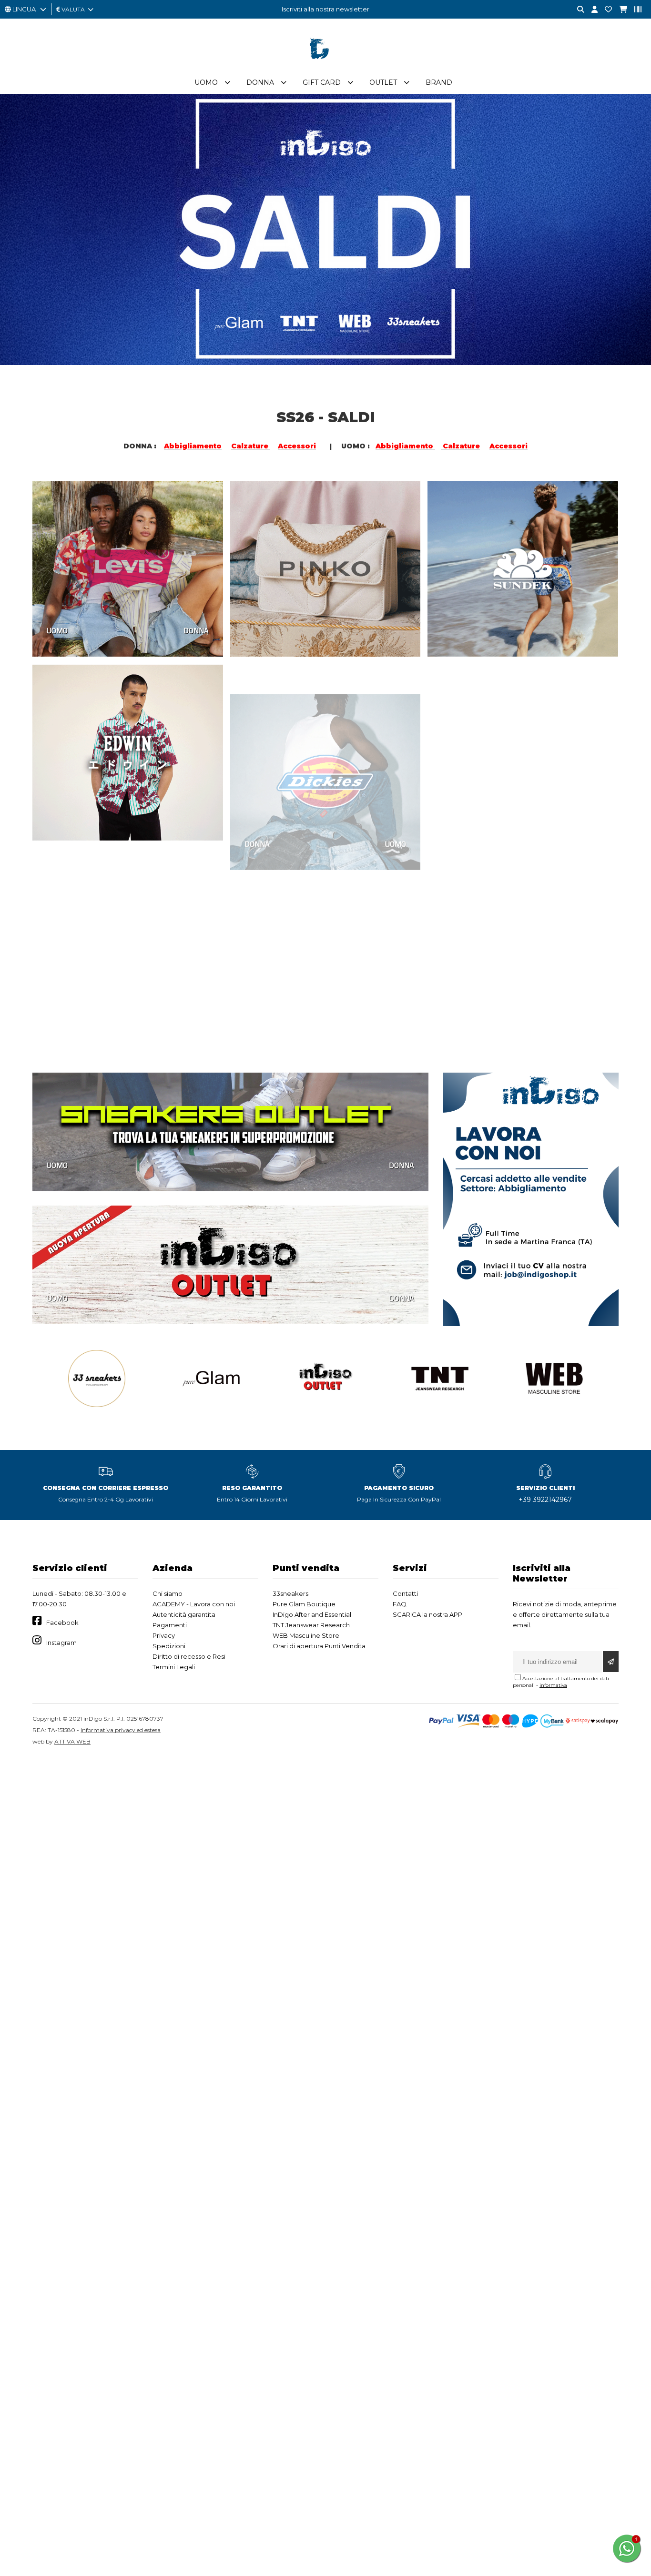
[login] (591, 10)
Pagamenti (170, 1625)
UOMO (57, 630)
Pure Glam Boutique (304, 1604)
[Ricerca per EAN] (634, 10)
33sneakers (290, 1593)
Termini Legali (174, 1667)
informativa (553, 1685)
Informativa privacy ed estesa (121, 1730)
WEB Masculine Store (306, 1635)
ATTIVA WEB (72, 1741)
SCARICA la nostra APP (427, 1614)
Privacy (164, 1635)
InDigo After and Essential (312, 1614)
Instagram (61, 1643)
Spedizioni (169, 1646)
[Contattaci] (605, 10)
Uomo (206, 82)
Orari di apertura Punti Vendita (319, 1646)
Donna (260, 82)
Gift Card (322, 82)
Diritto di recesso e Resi (189, 1656)
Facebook (62, 1623)
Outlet (383, 82)
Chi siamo (168, 1593)
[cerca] (577, 10)
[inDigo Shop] (325, 66)
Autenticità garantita (184, 1614)
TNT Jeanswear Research (311, 1625)
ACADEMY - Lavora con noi (194, 1604)
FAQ (400, 1604)
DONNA (196, 630)
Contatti (405, 1593)
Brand (439, 82)
